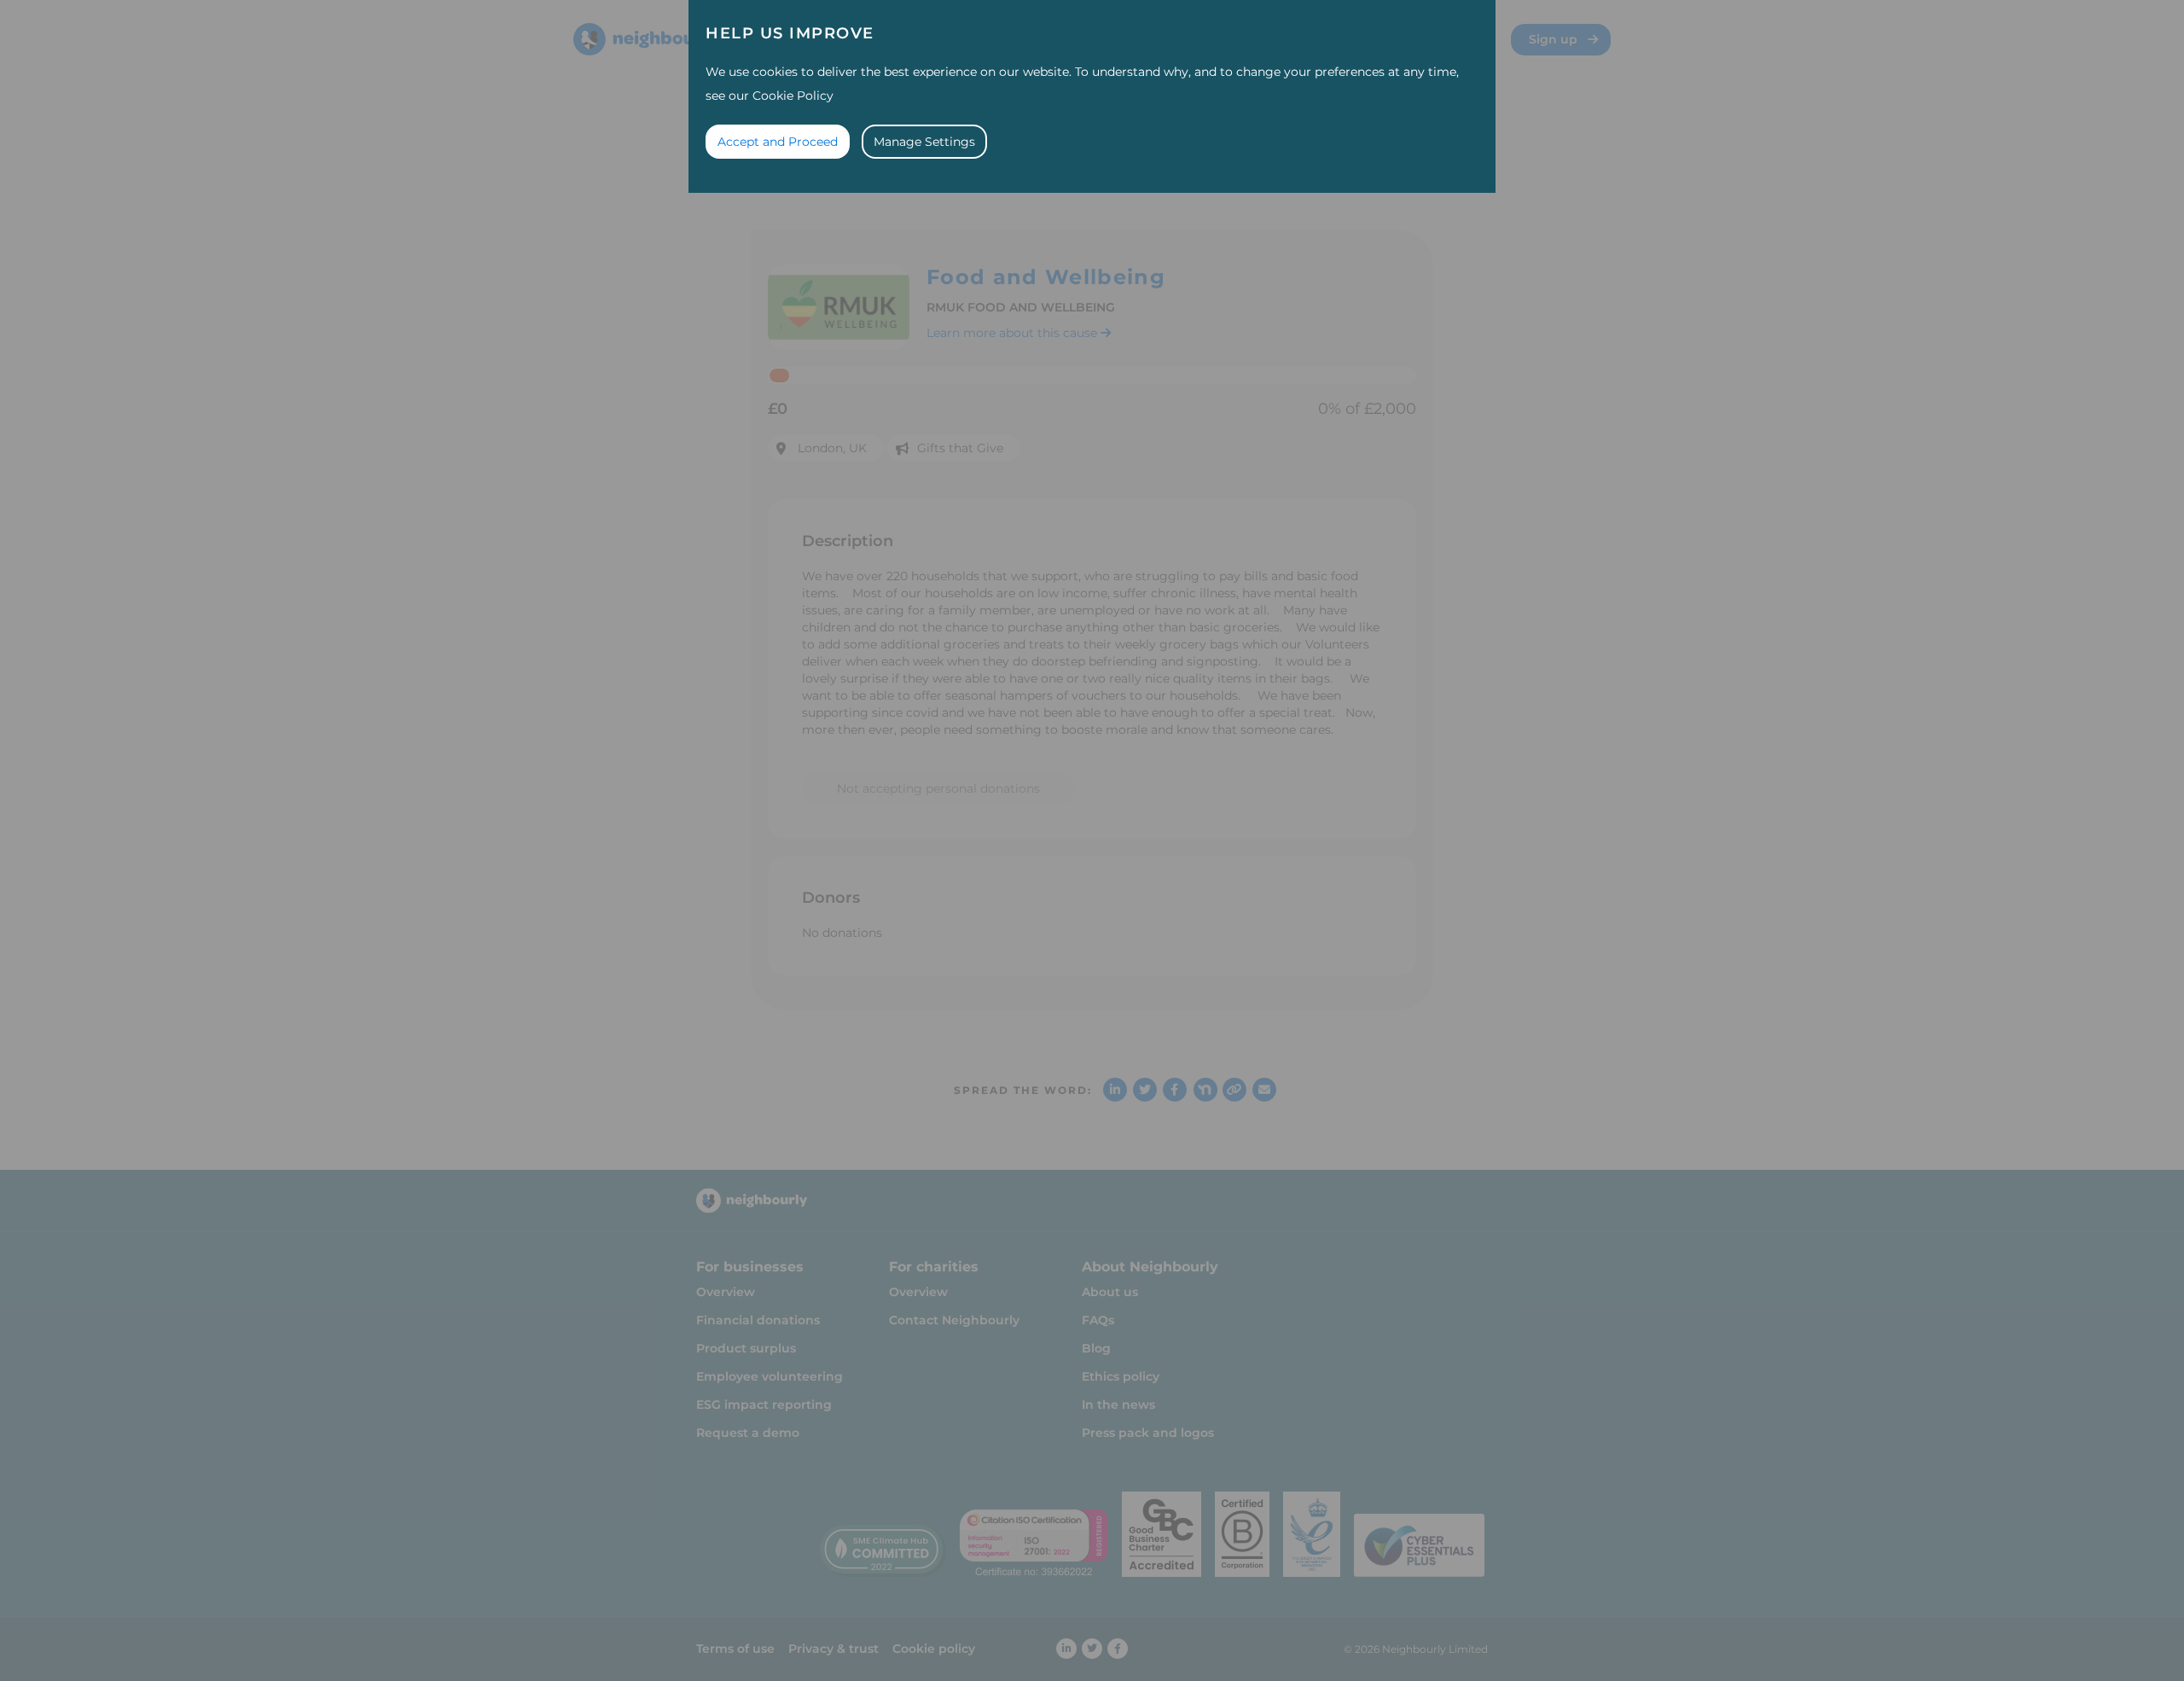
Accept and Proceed (778, 142)
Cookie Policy (793, 96)
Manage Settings (924, 142)
